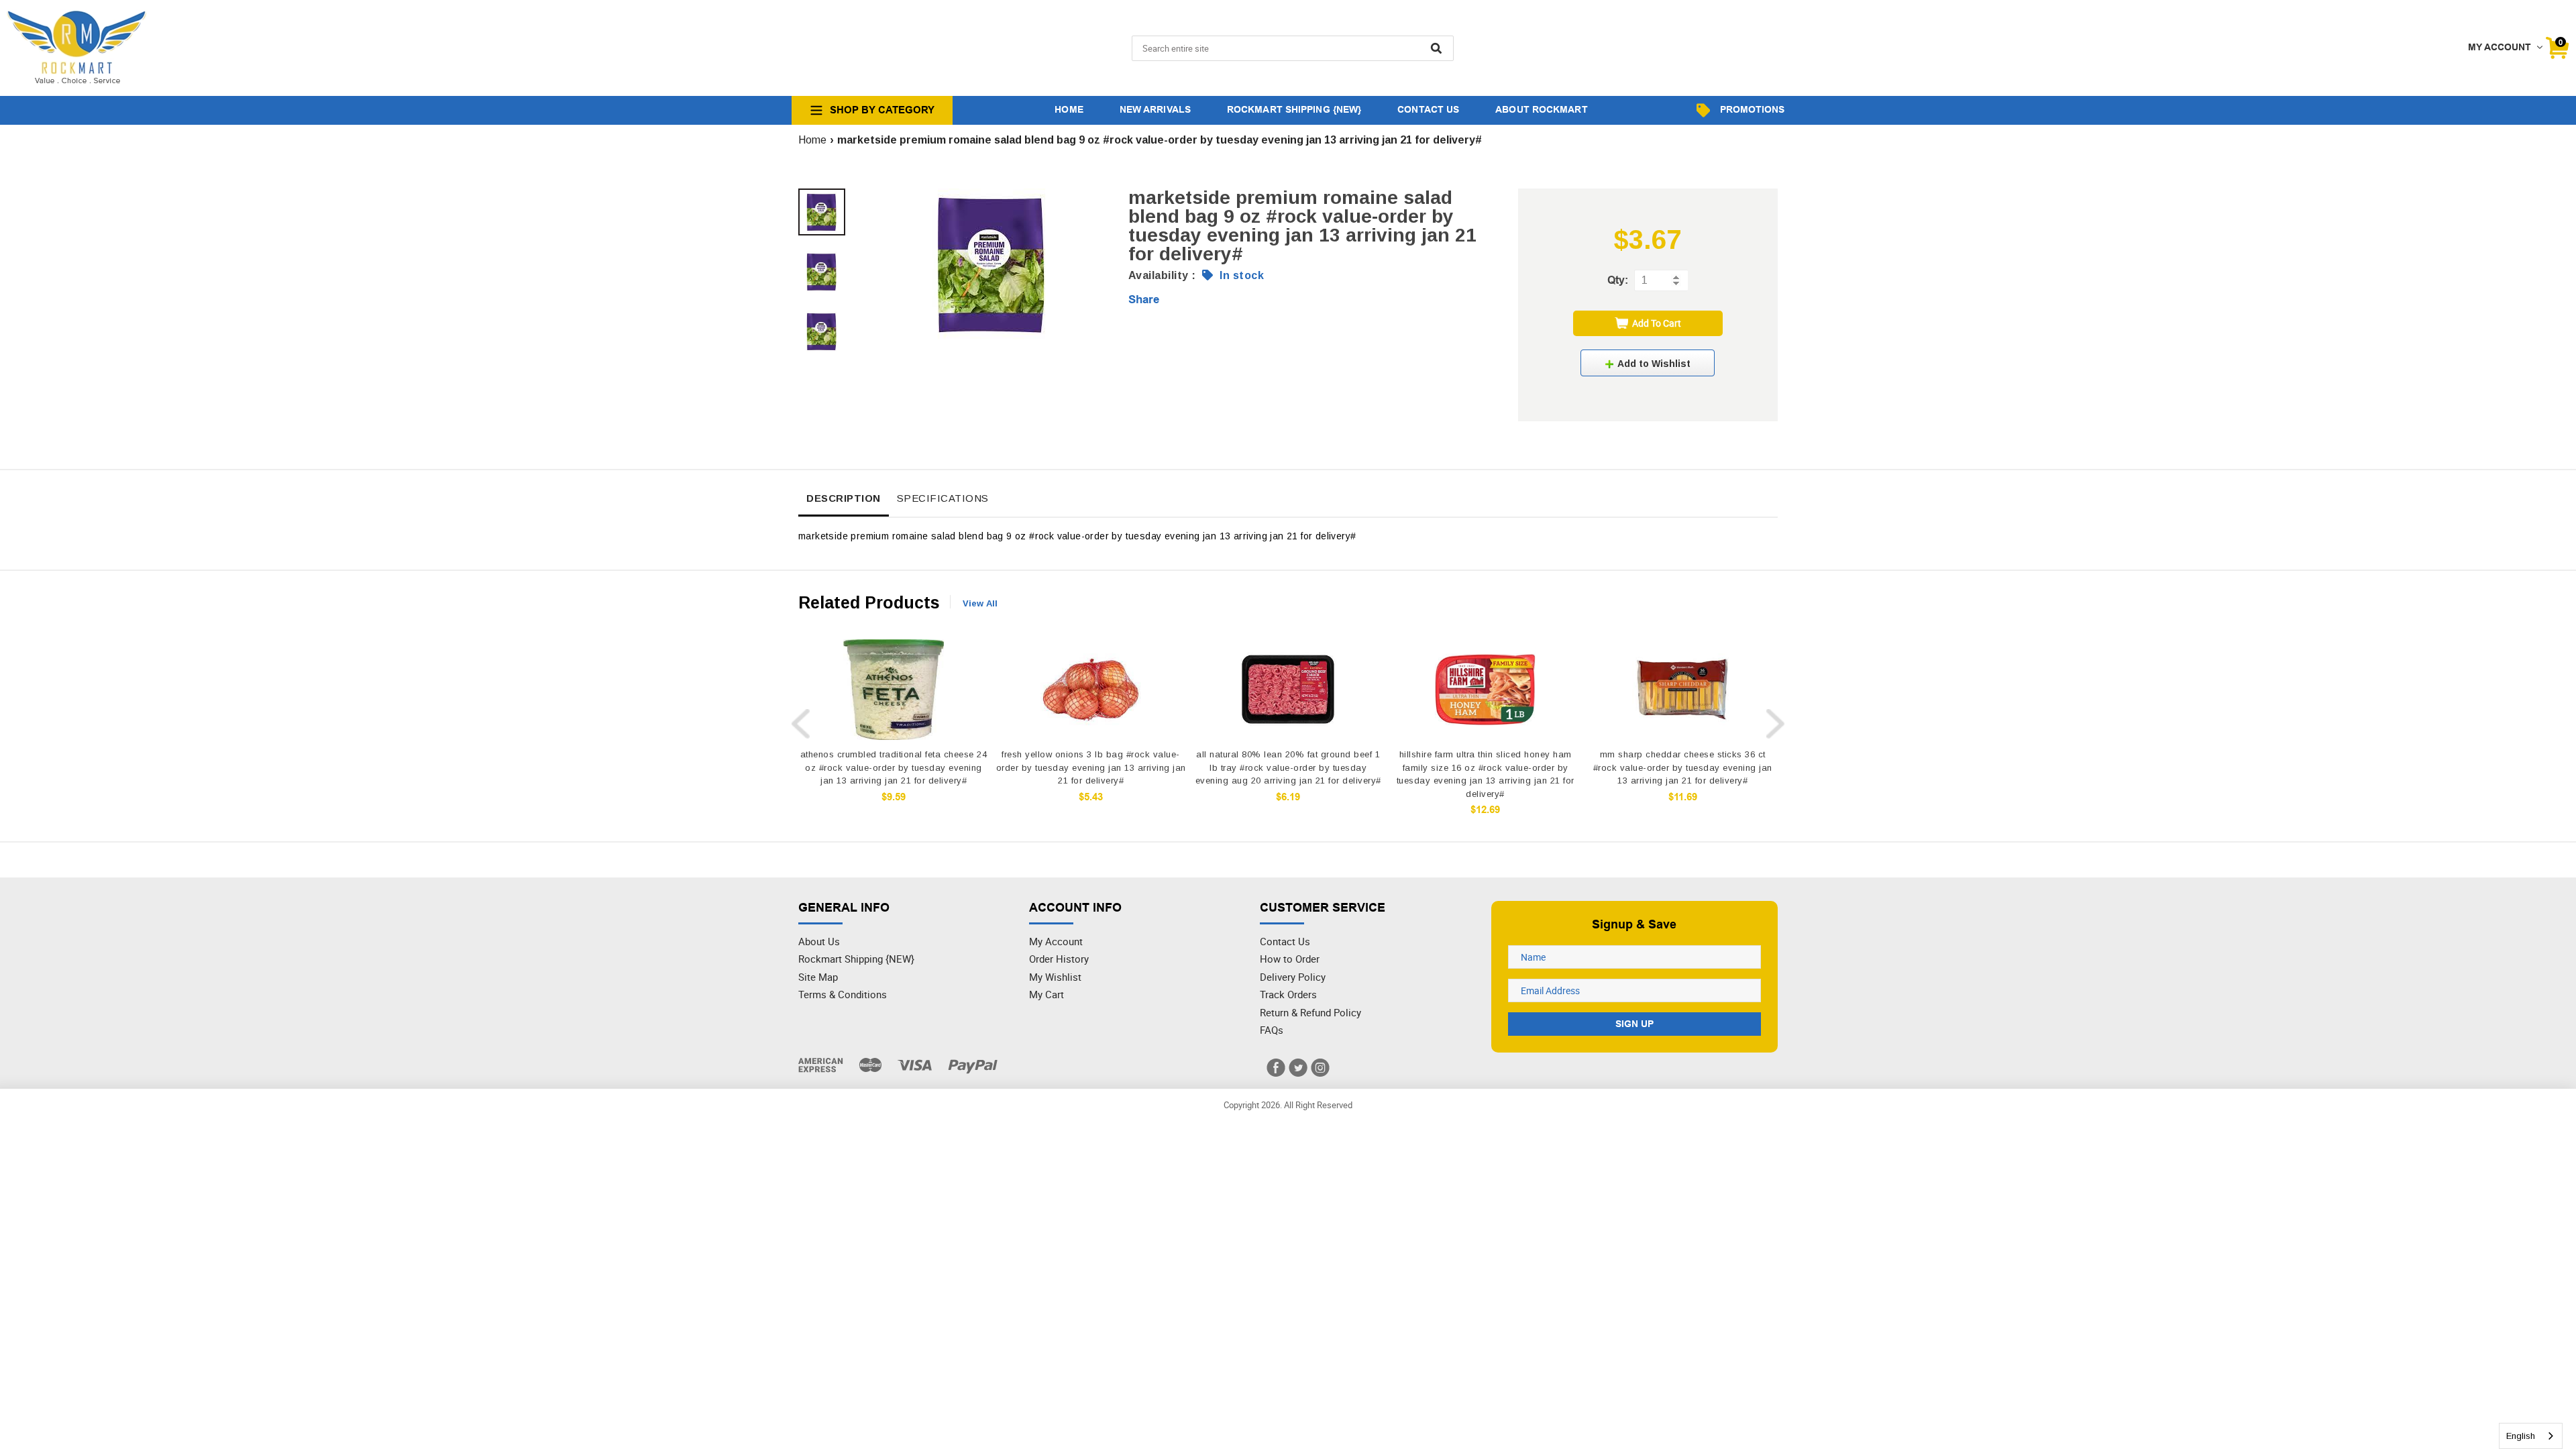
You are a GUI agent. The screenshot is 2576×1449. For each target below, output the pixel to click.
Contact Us (1285, 941)
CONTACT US (1428, 109)
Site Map (818, 977)
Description (844, 498)
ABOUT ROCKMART (1541, 109)
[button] (1648, 363)
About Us (819, 941)
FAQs (1272, 1030)
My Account (1056, 941)
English (2521, 1436)
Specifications (943, 498)
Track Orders (1288, 994)
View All (980, 603)
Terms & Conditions (843, 994)
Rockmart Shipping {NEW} (856, 959)
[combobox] (2531, 1436)
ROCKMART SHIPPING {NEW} (1294, 109)
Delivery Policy (1293, 977)
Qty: (1618, 280)
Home (812, 140)
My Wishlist (1055, 977)
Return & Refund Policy (1310, 1012)
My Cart (1046, 994)
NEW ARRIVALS (1155, 109)
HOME (1069, 109)
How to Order (1290, 959)
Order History (1059, 959)
